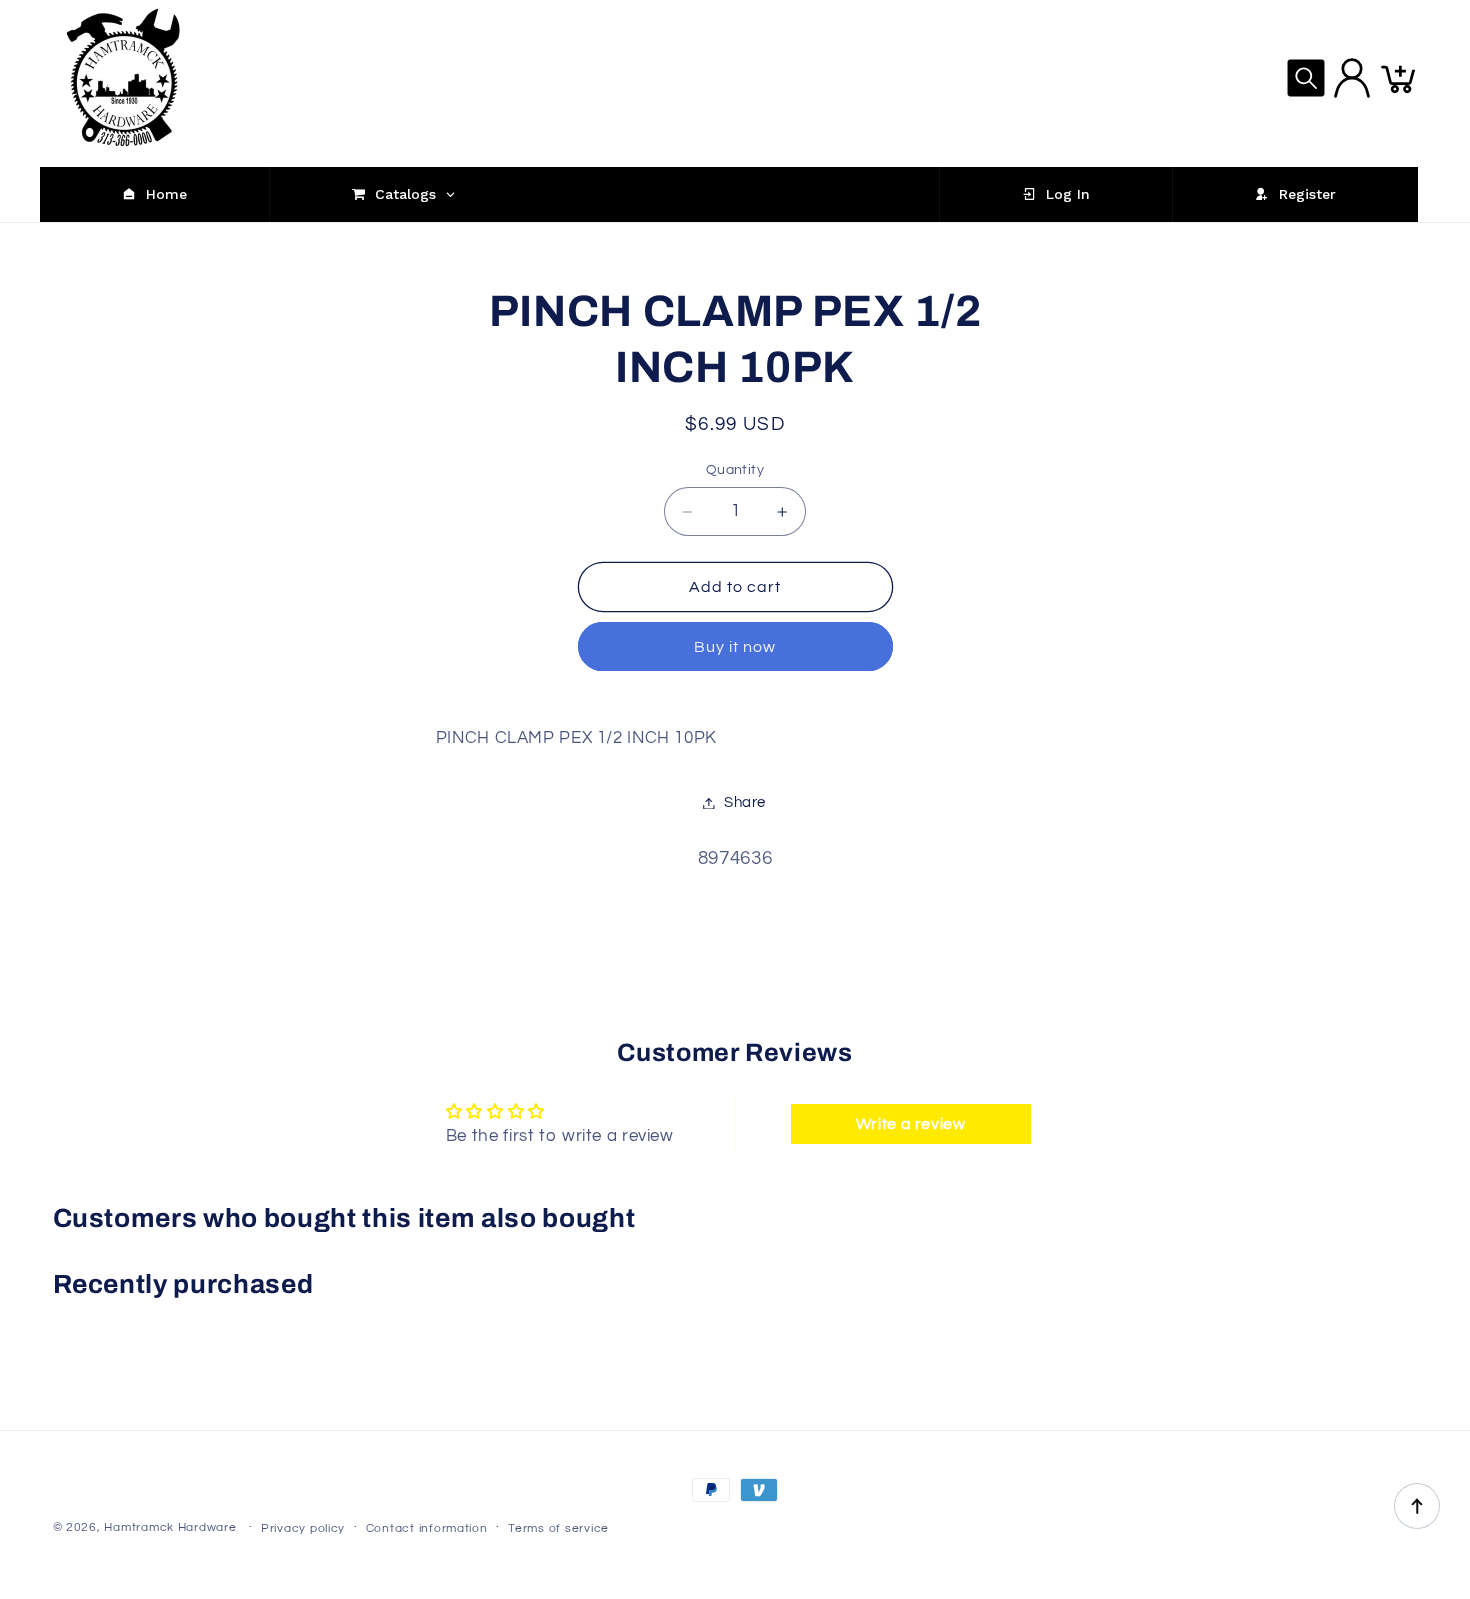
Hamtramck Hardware (170, 1527)
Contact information (427, 1528)
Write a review (911, 1124)
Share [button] (745, 802)
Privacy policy (303, 1528)
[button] (1306, 78)
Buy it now (735, 647)
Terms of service (558, 1528)
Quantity (735, 471)
